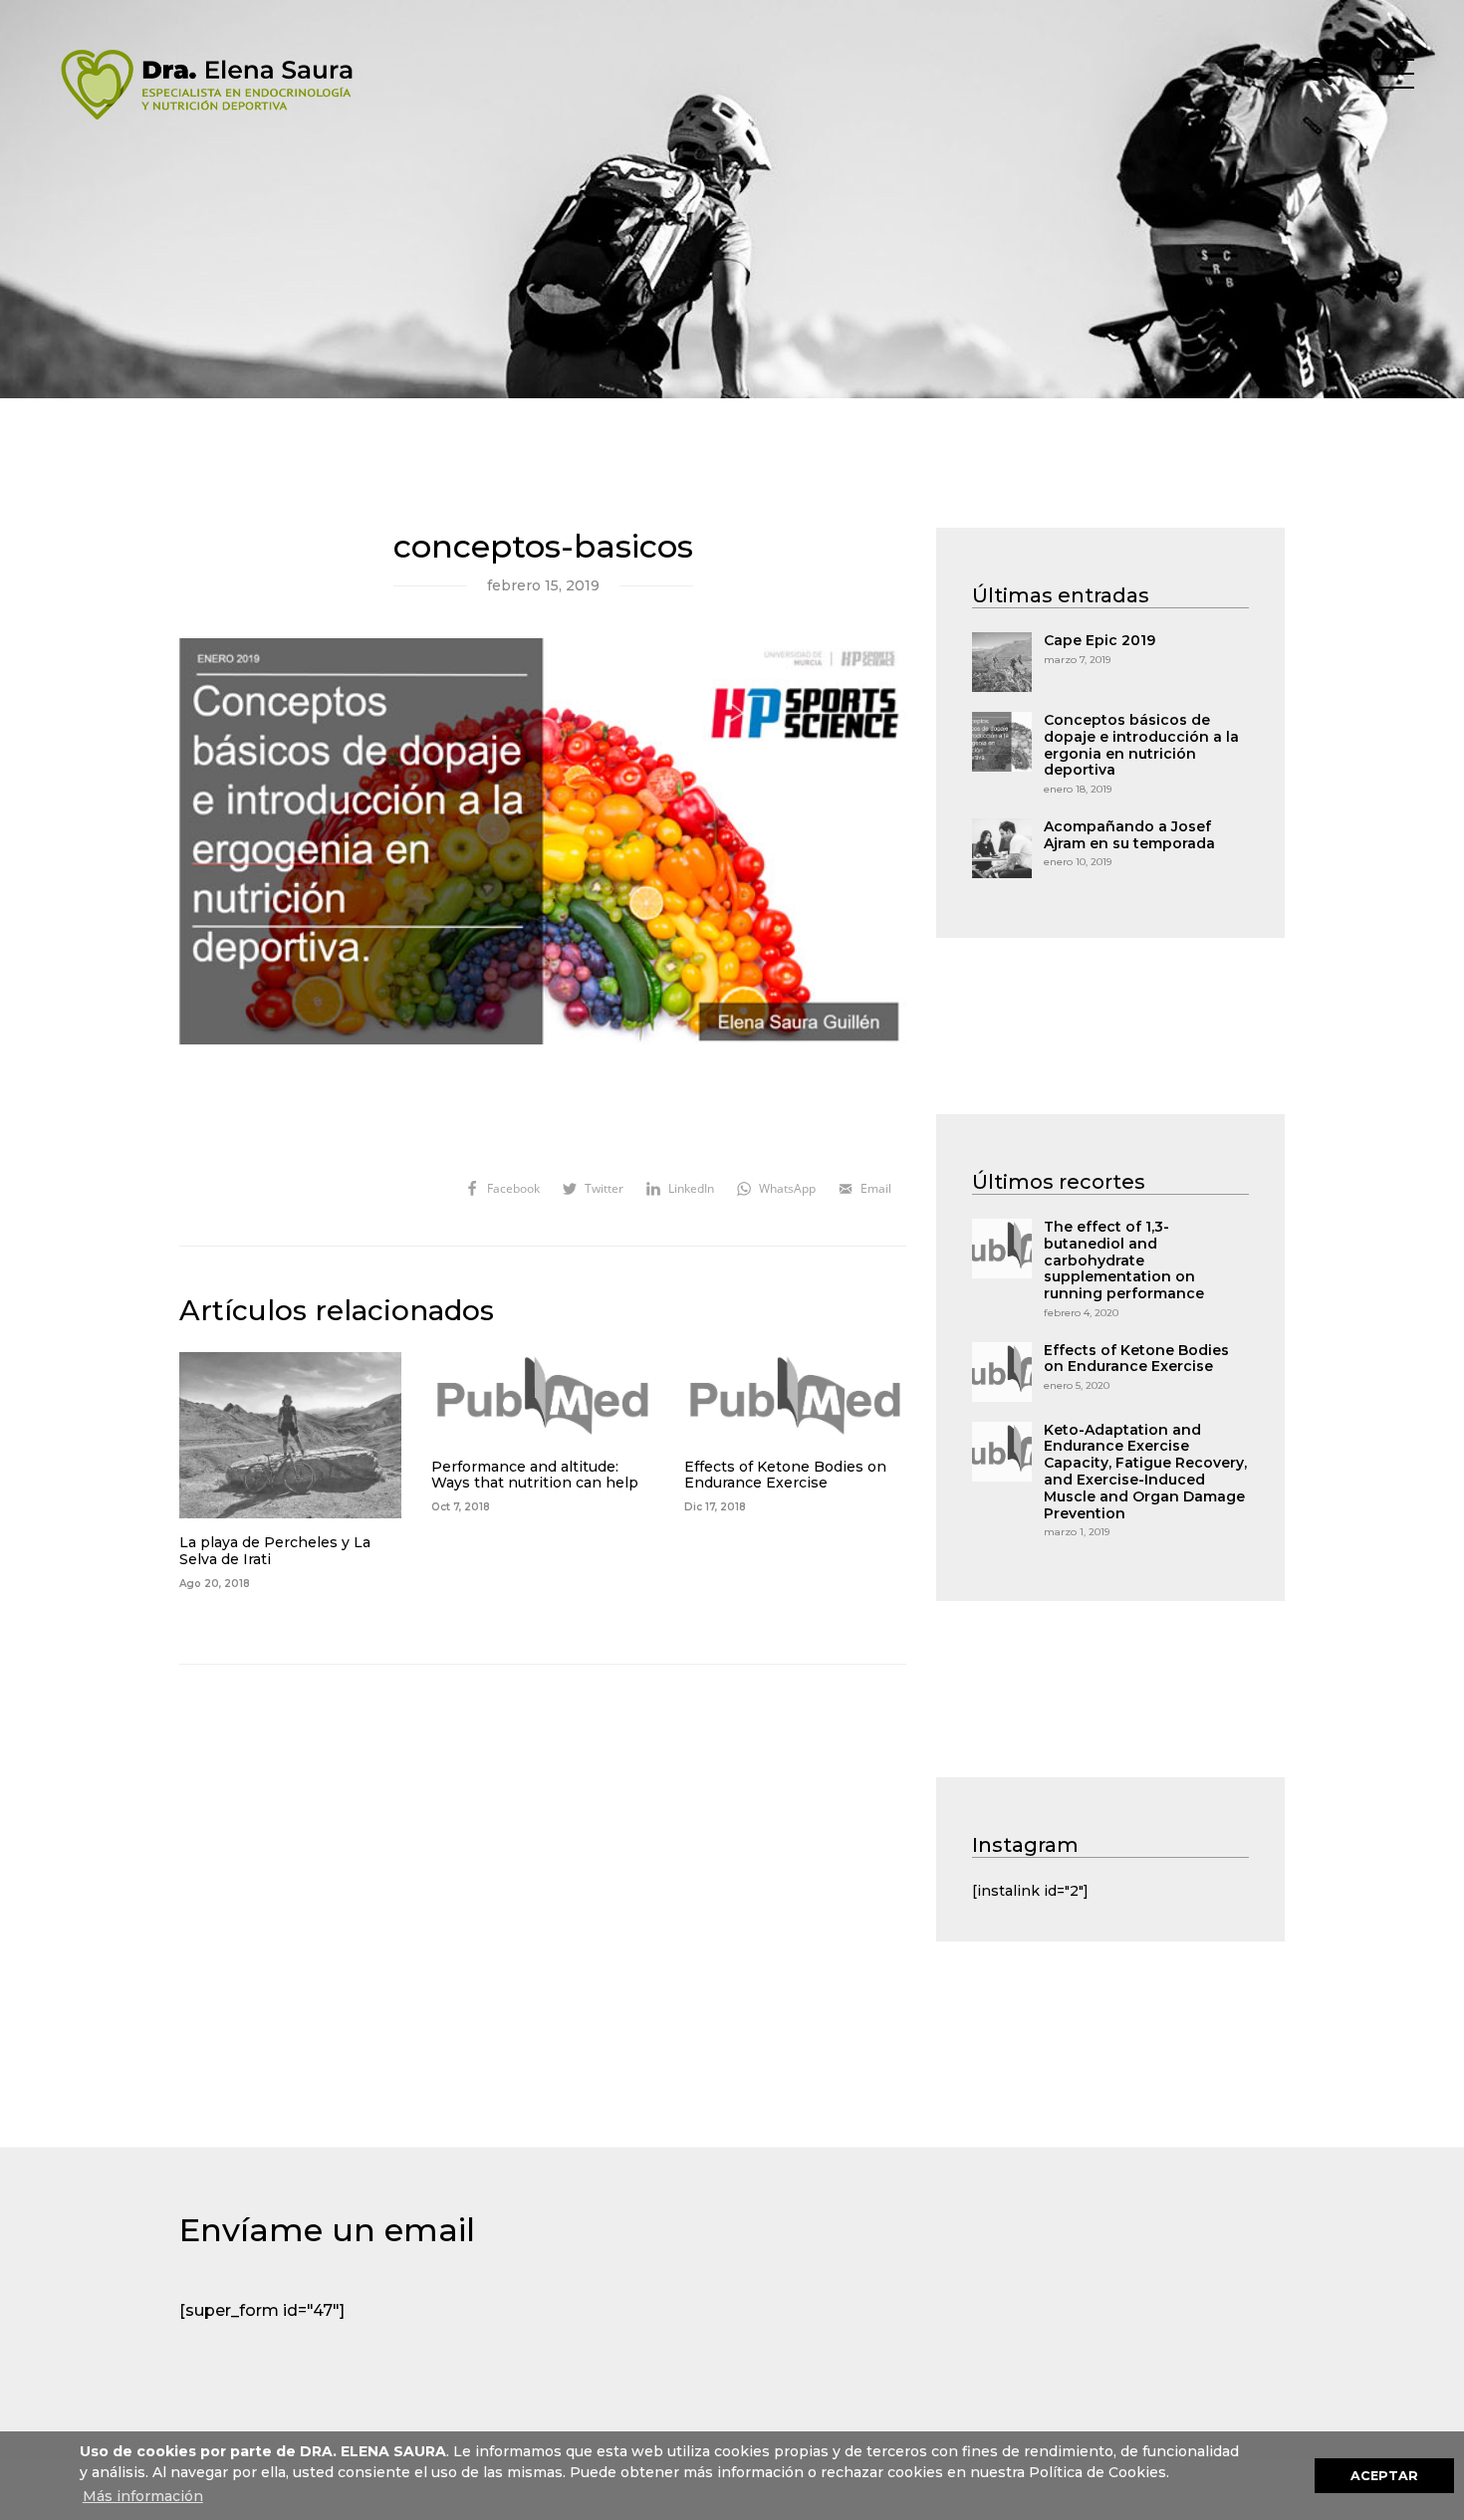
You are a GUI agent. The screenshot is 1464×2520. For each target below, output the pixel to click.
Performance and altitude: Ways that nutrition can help (535, 1476)
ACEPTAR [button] (1384, 2476)
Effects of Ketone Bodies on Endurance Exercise (785, 1476)
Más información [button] (143, 2496)
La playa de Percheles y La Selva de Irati (275, 1551)
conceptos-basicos (543, 547)
